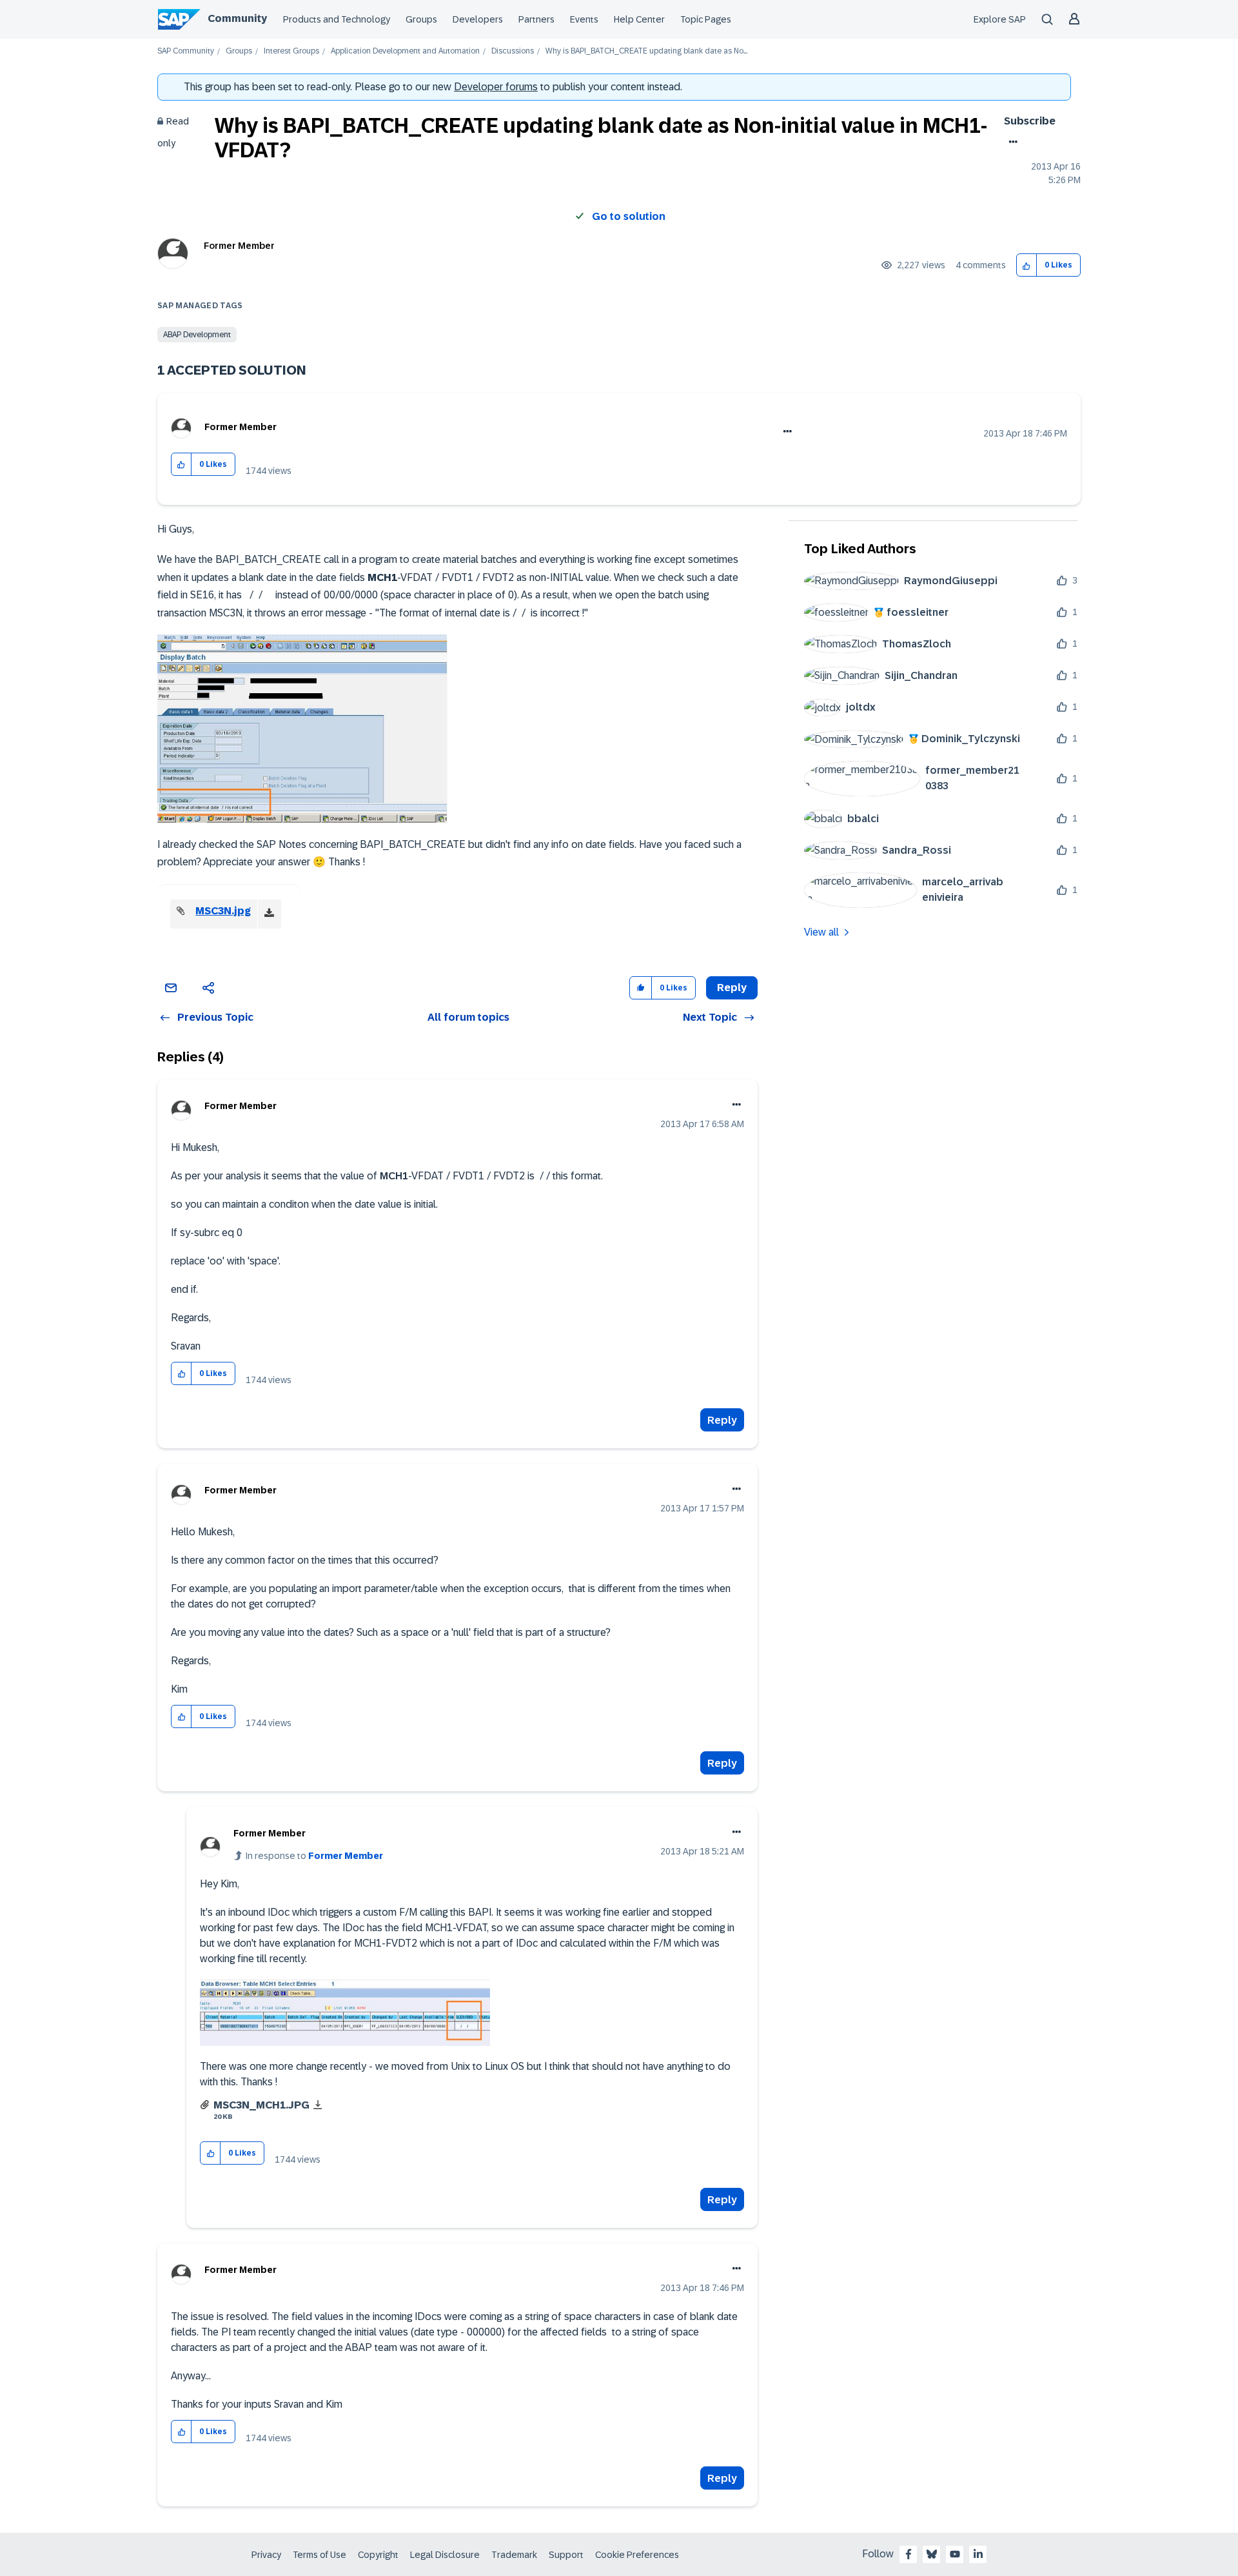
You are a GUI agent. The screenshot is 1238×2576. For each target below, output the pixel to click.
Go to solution (629, 216)
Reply (722, 1420)
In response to (314, 1856)
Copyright (378, 2555)
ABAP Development (197, 335)
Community (237, 18)
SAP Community (186, 51)
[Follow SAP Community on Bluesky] (932, 2554)
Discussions (513, 51)
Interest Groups (291, 51)
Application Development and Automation (405, 51)
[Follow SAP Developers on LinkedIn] (978, 2554)
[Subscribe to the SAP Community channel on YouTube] (955, 2554)
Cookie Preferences (637, 2555)
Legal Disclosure (445, 2555)
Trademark (514, 2555)
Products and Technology (337, 19)
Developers (478, 19)
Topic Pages (706, 19)
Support (566, 2555)
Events (584, 19)
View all (821, 932)
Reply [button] (732, 988)
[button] (1027, 265)
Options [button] (1011, 142)
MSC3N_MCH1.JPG (261, 2105)
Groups (421, 19)
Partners (536, 19)
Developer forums (496, 87)
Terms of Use (319, 2555)
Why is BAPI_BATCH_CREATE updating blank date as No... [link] (646, 51)
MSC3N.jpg (223, 911)
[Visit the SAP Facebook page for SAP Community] (909, 2554)
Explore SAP (1000, 19)
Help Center (639, 19)
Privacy (266, 2555)
